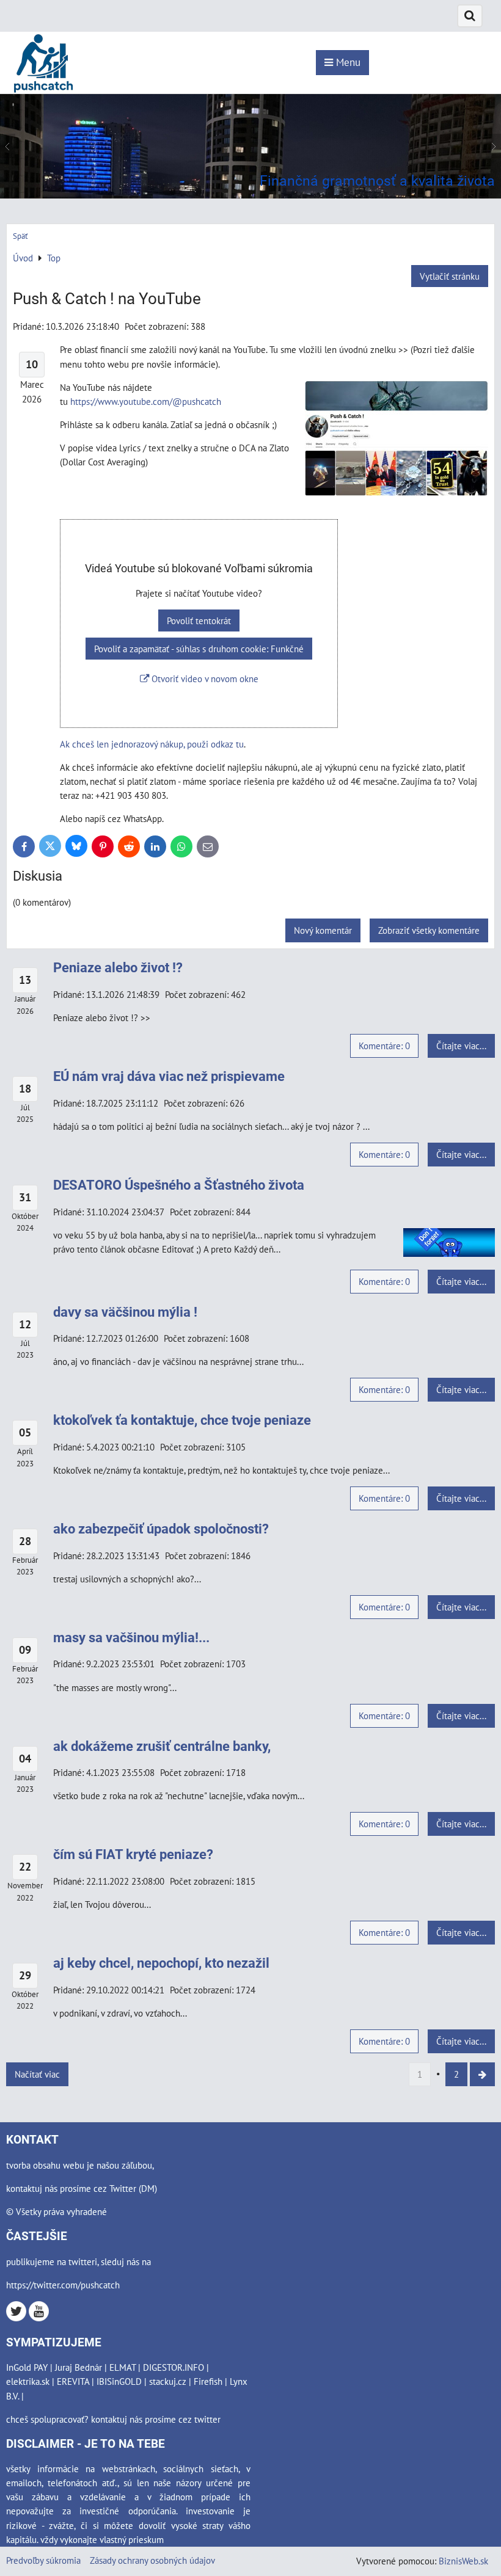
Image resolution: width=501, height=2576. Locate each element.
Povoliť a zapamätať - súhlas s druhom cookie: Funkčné (199, 649)
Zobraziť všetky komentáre (429, 930)
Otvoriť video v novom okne (204, 679)
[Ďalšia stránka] (482, 2074)
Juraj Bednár (79, 2367)
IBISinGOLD (119, 2381)
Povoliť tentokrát (199, 620)
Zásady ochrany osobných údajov (152, 2560)
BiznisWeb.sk (463, 2561)
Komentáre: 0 (384, 1046)
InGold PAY (27, 2367)
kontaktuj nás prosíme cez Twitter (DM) (82, 2188)
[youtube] (39, 2318)
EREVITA (73, 2381)
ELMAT (123, 2367)
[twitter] (16, 2318)
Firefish (208, 2381)
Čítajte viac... (461, 1046)
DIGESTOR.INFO (174, 2367)
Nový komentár (323, 930)
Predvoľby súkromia (43, 2560)
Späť (20, 236)
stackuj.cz (168, 2381)
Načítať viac (37, 2074)
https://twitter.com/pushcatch (63, 2285)
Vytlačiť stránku (450, 276)
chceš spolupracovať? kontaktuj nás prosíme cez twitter (113, 2419)
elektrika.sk (28, 2381)
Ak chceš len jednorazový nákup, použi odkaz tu (152, 744)
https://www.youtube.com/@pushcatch (146, 401)
